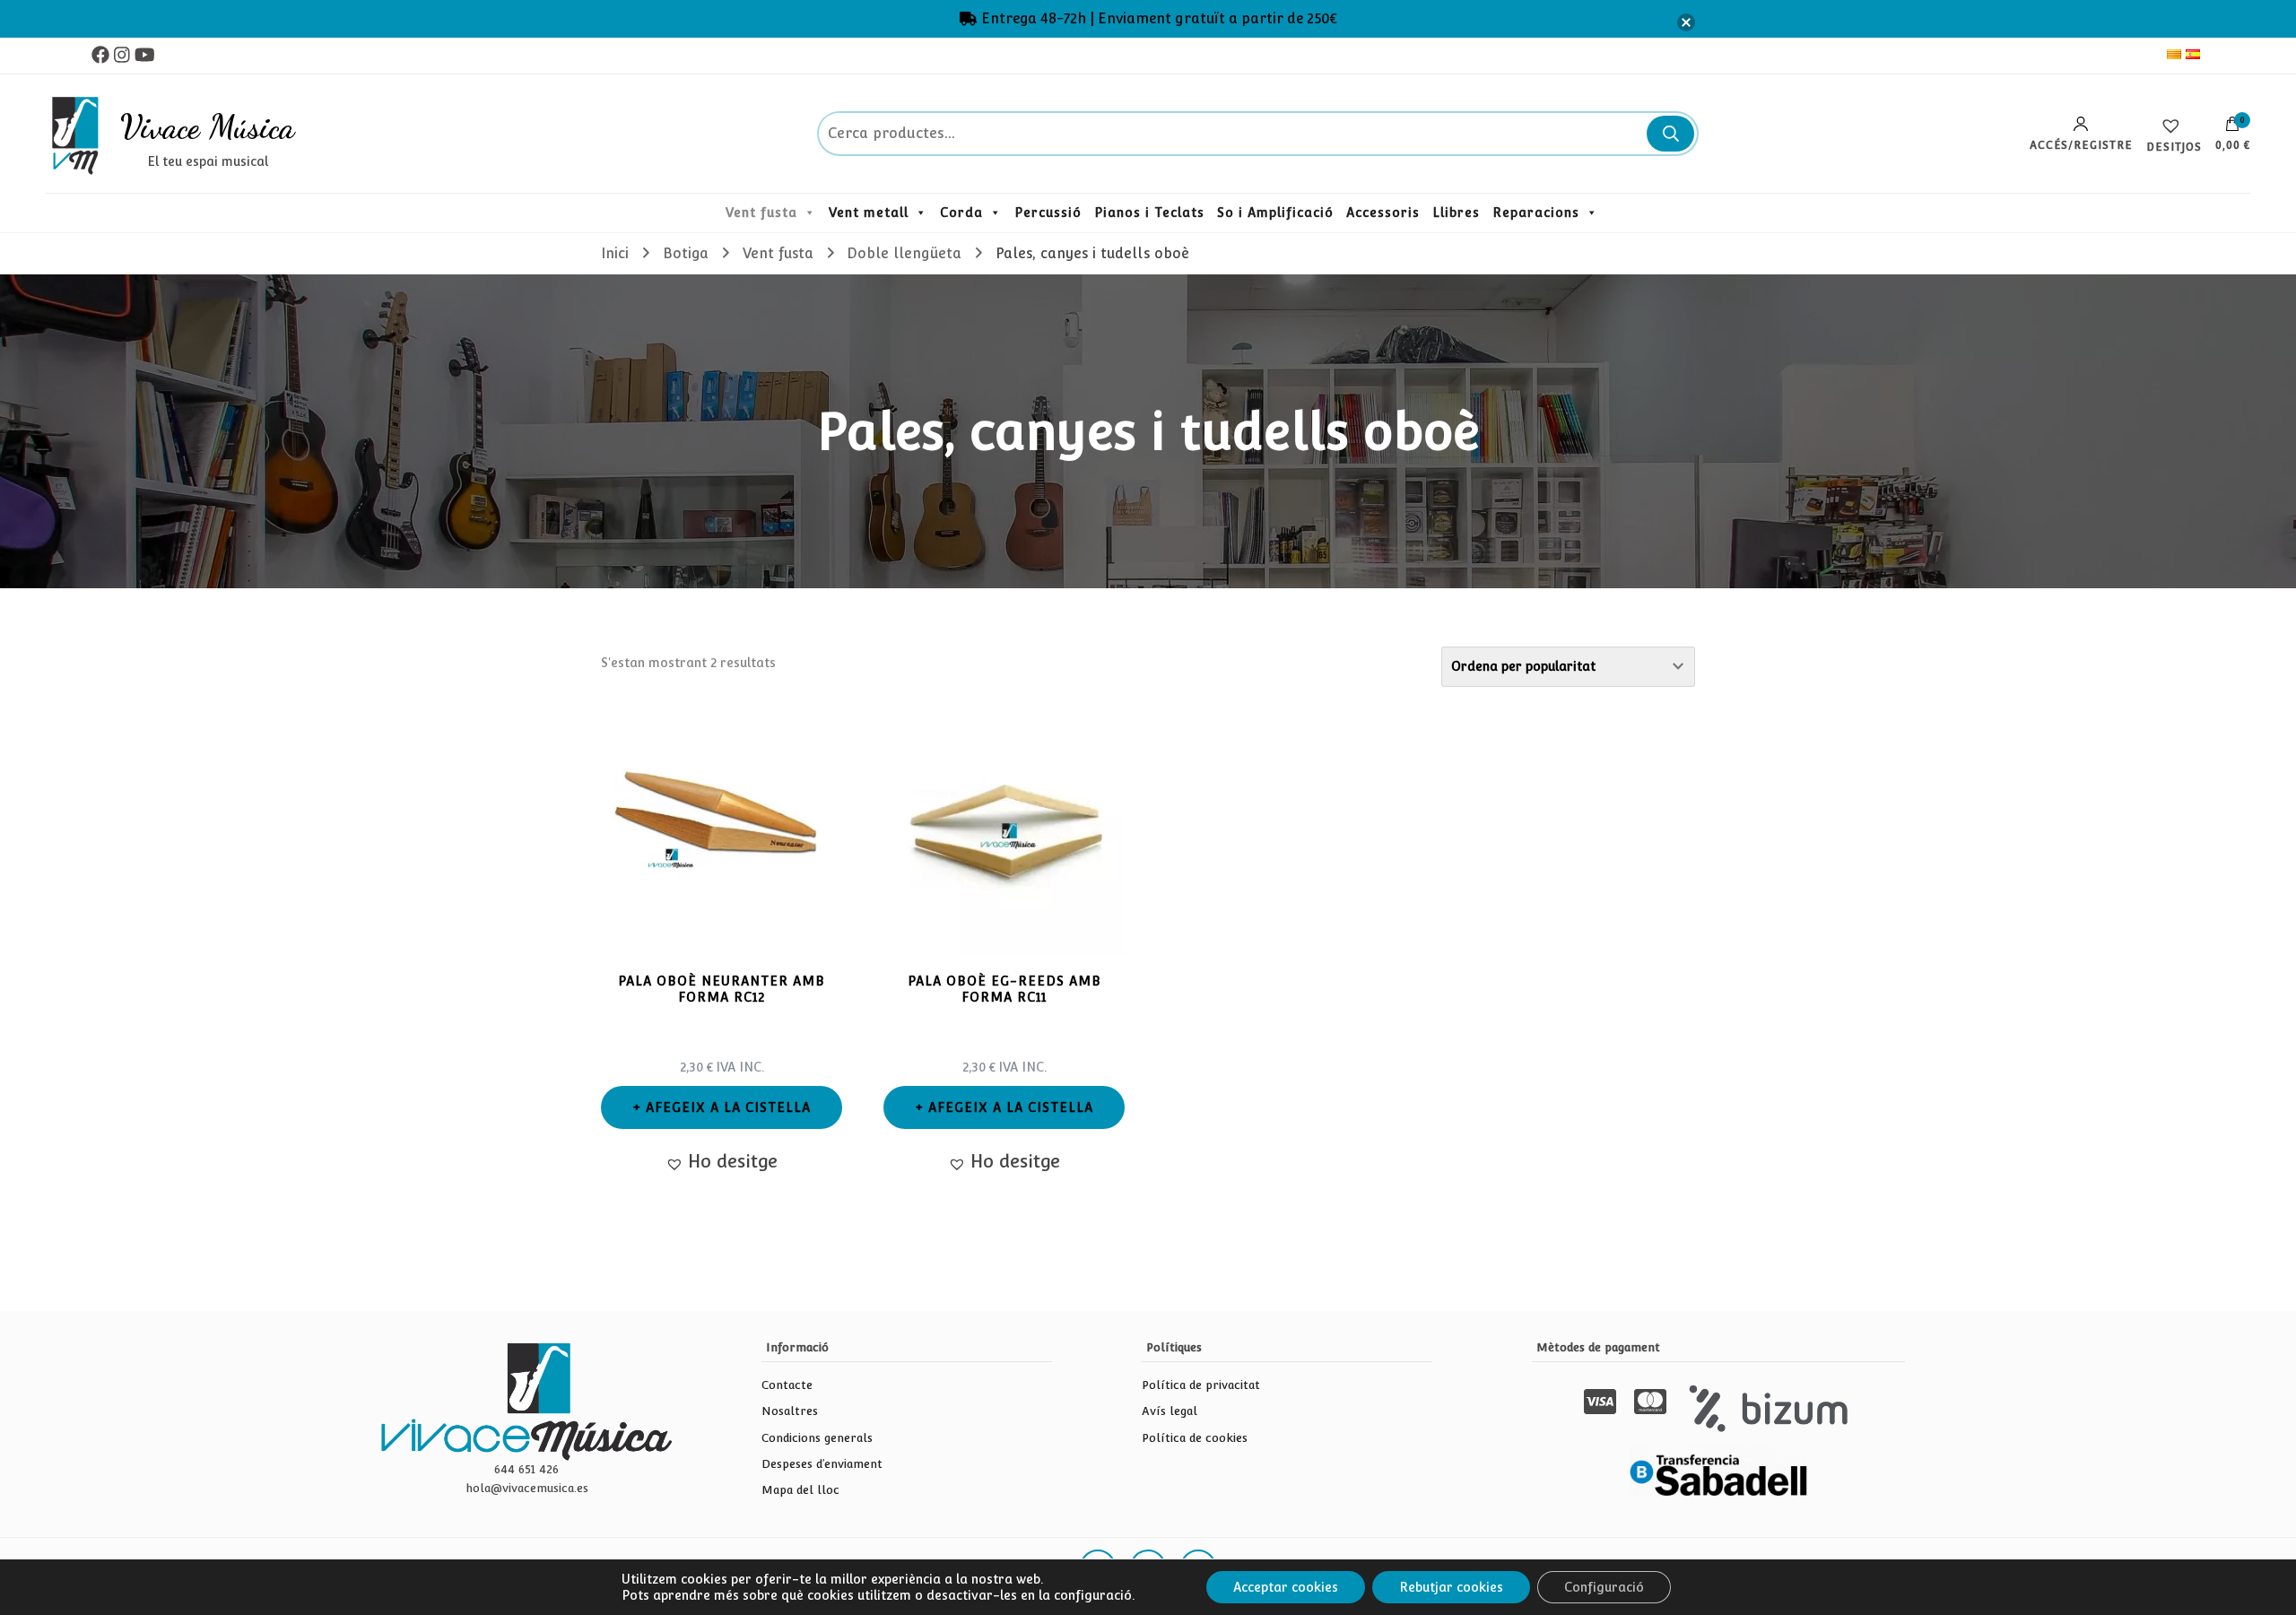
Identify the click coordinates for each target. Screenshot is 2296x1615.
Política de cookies (1195, 1438)
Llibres (1456, 213)
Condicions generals (817, 1438)
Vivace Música (207, 126)
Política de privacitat (1201, 1385)
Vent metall (869, 213)
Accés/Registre (2081, 145)
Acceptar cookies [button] (1286, 1587)
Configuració (1604, 1587)
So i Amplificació (1275, 213)
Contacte (787, 1385)
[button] (722, 1162)
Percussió (1048, 213)
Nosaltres (790, 1411)
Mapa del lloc (800, 1490)
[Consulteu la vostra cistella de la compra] (2232, 128)
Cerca (1671, 134)
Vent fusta (761, 213)
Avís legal (1170, 1411)
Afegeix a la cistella (728, 1107)
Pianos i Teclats (1149, 213)
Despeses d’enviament (822, 1464)
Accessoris (1383, 213)
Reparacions (1536, 213)
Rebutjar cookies (1451, 1587)
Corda (961, 213)
